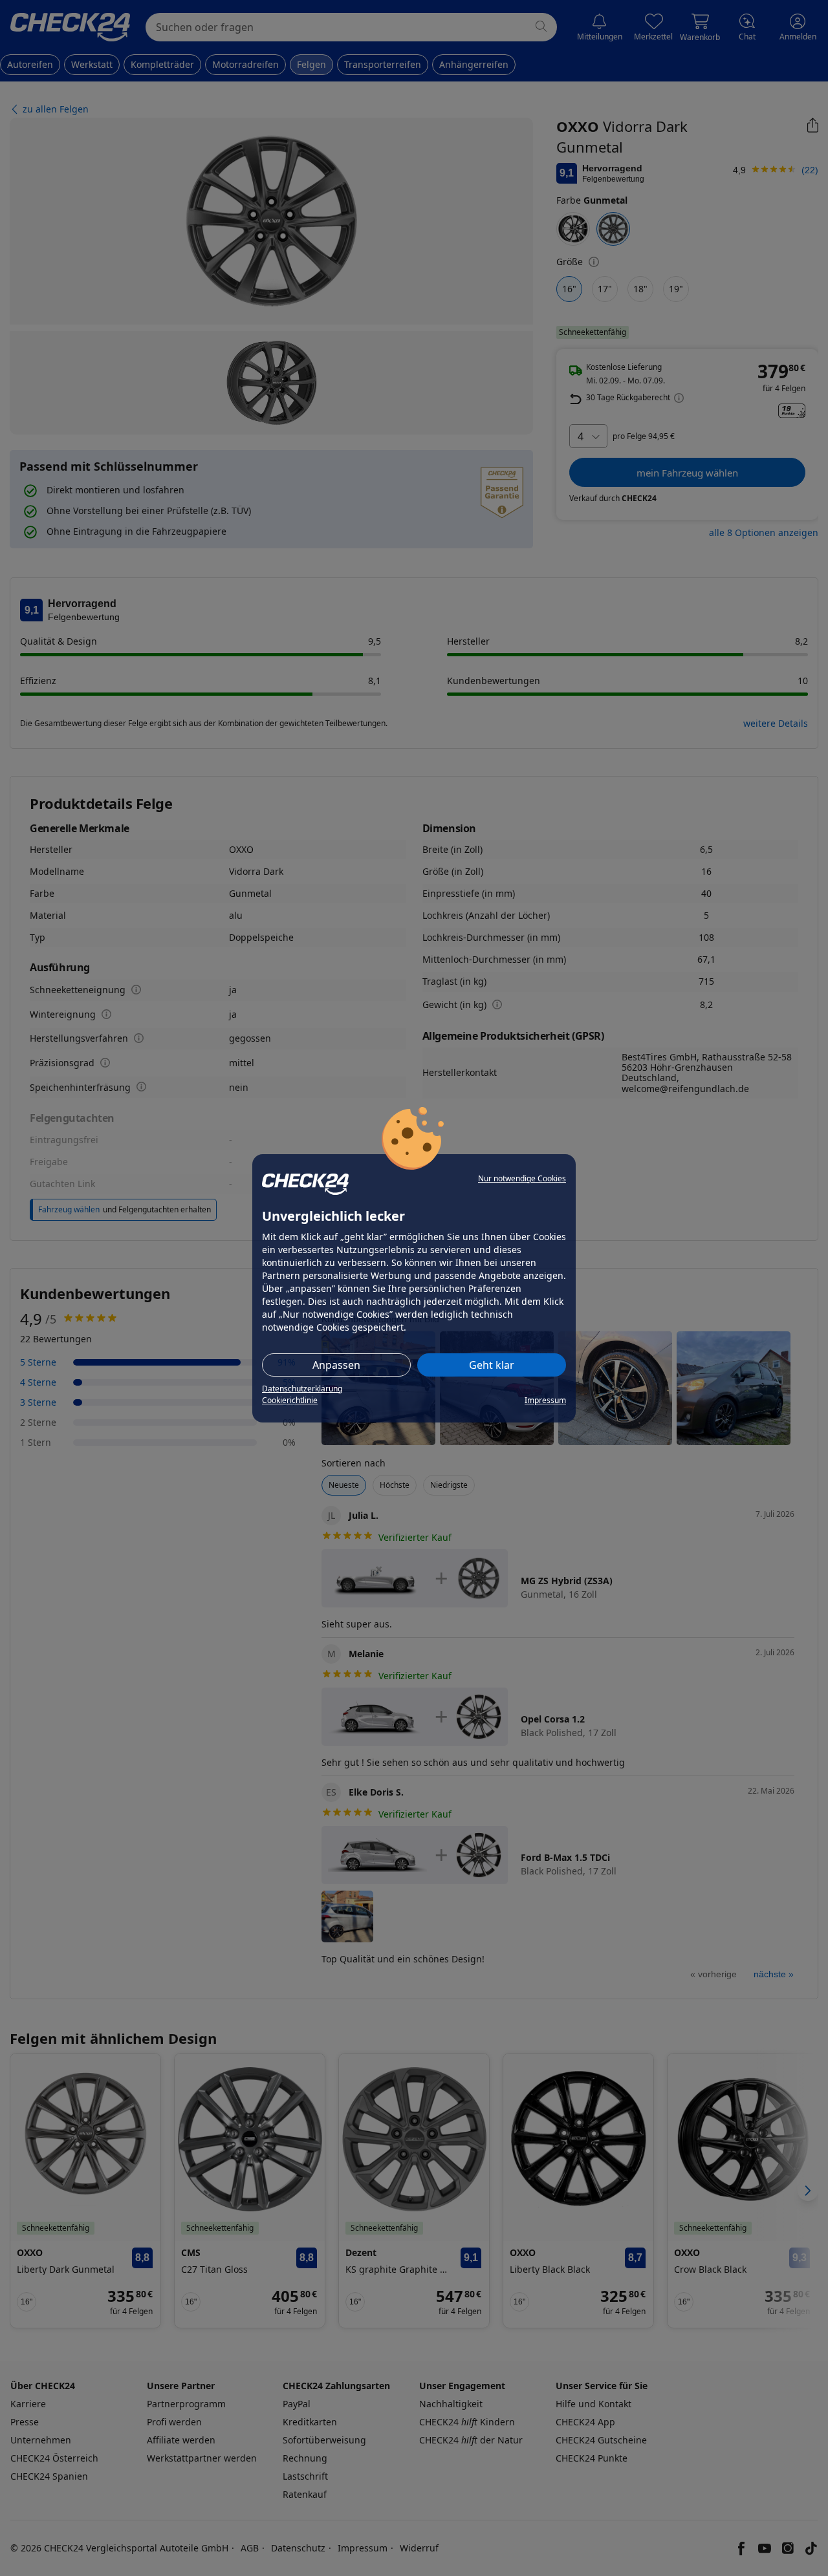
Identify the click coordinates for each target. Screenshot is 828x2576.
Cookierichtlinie (290, 1400)
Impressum (545, 1400)
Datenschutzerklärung (302, 1389)
